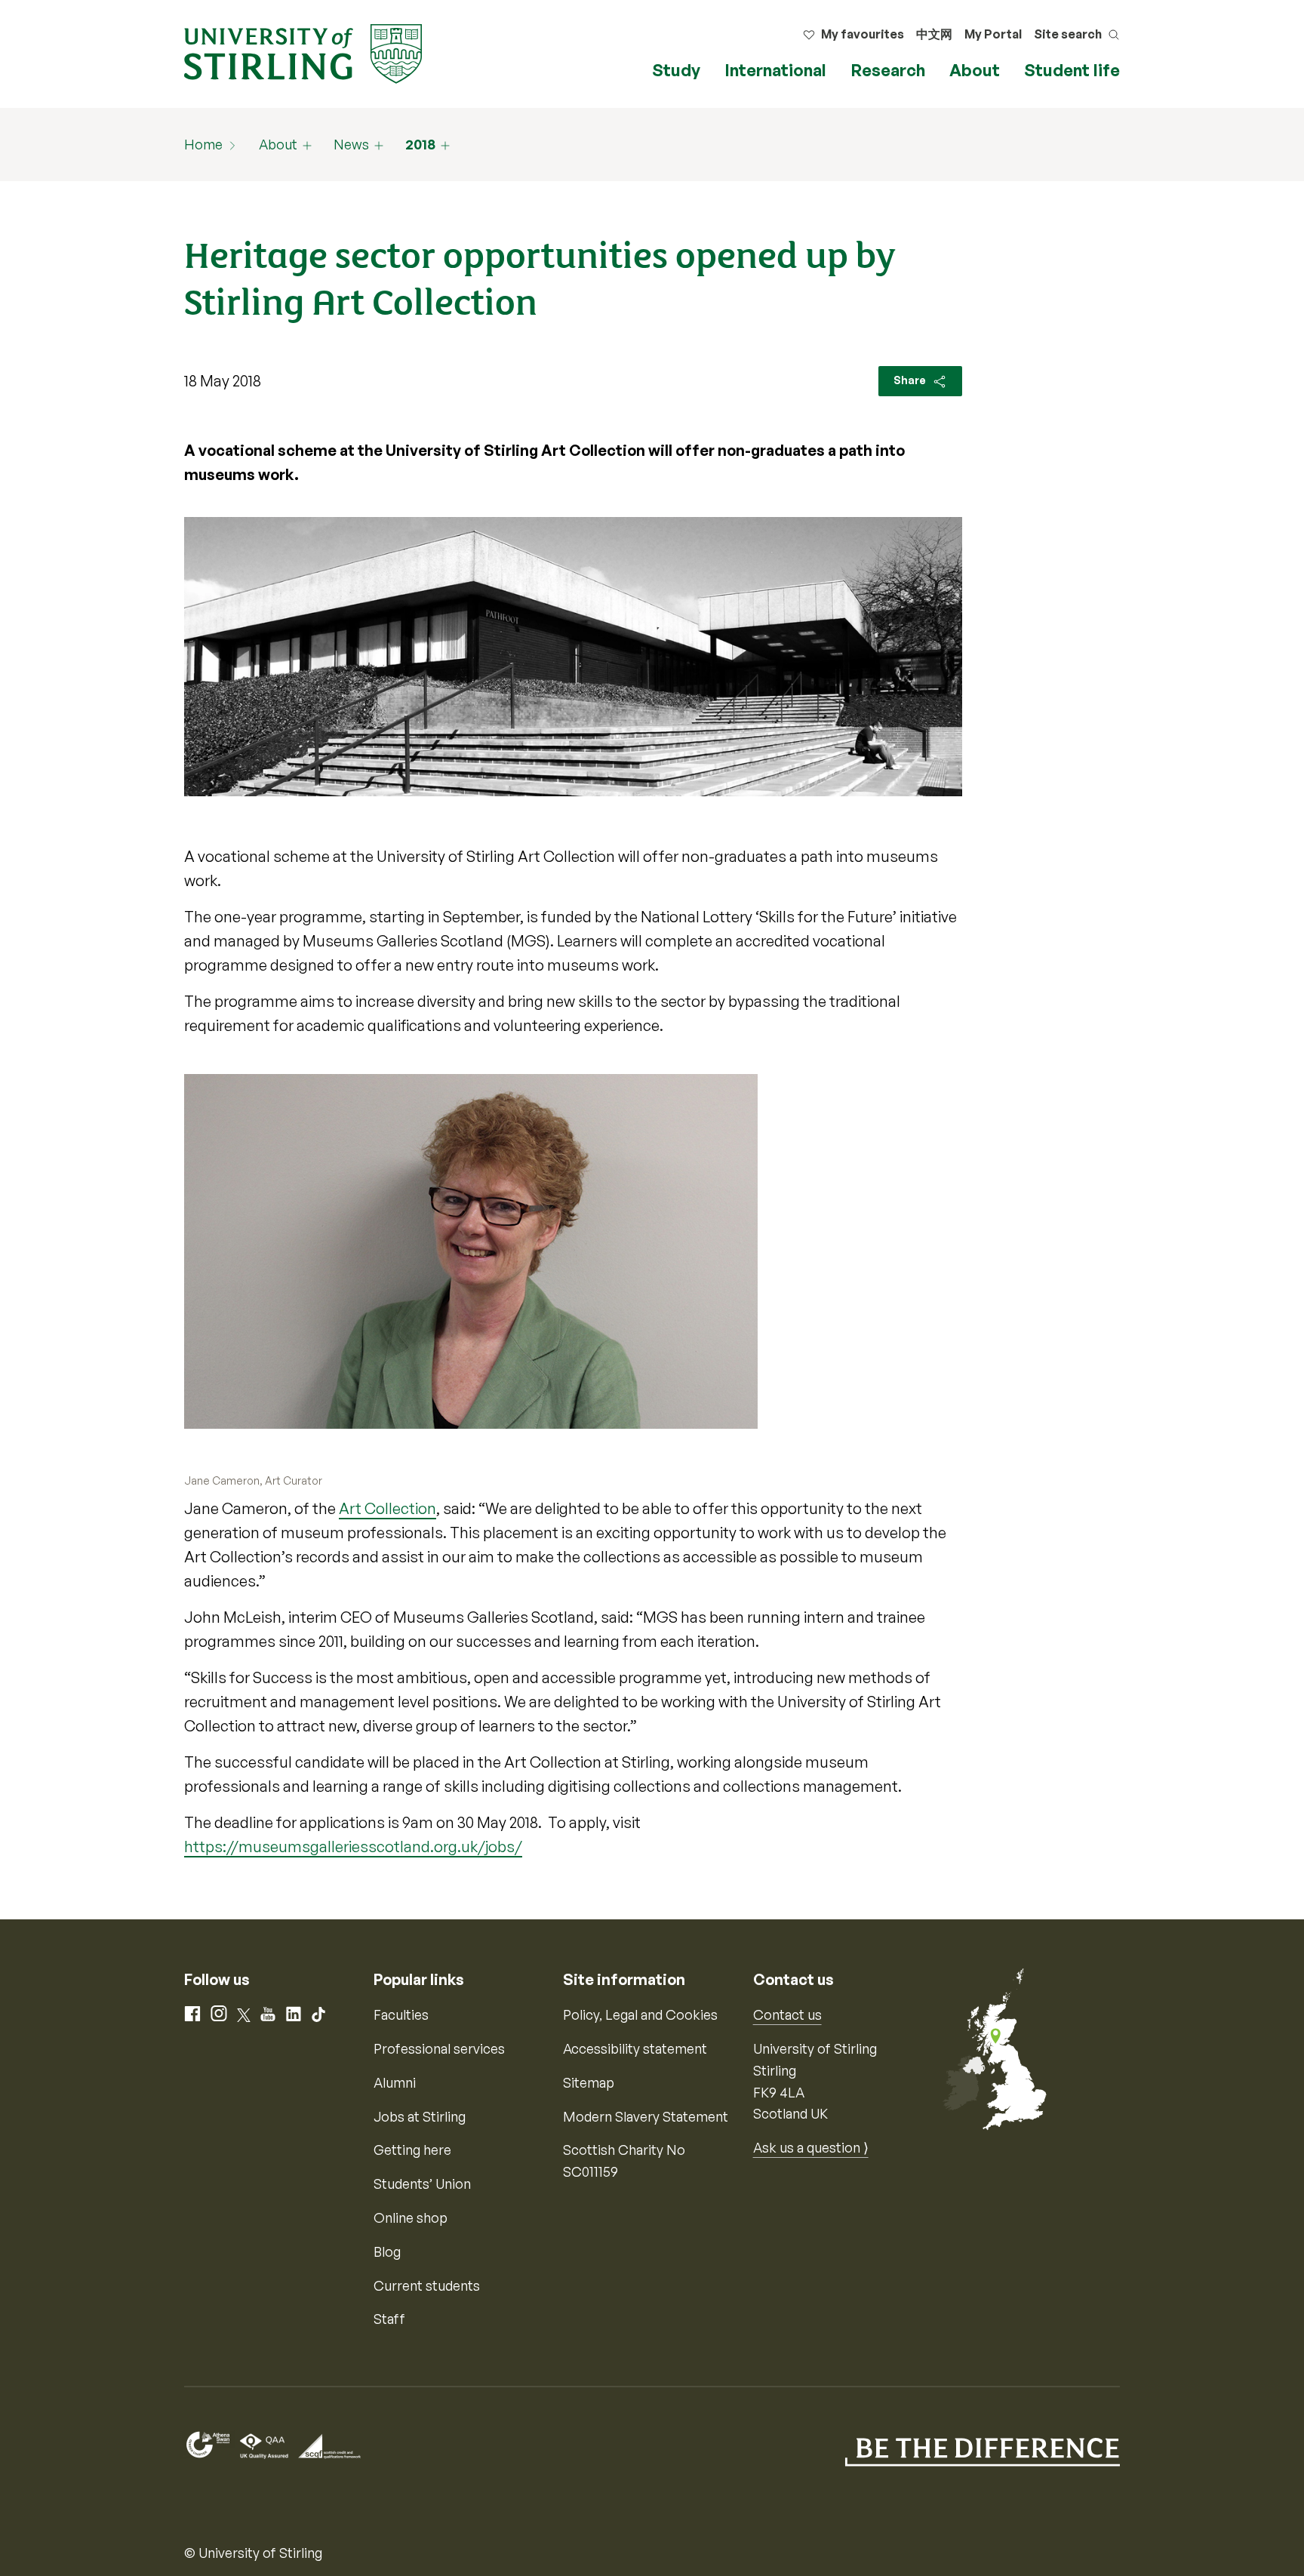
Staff (389, 2319)
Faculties (401, 2014)
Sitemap (589, 2082)
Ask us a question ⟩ (811, 2147)
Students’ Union (422, 2184)
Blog (387, 2251)
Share (911, 380)
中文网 (934, 34)
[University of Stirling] (303, 52)
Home (203, 144)
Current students (427, 2285)
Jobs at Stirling (420, 2116)
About (975, 70)
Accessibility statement (635, 2048)
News (351, 144)
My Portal (993, 34)
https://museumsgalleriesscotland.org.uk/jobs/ (353, 1847)
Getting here (412, 2150)
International (775, 70)
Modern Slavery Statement (646, 2116)
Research (888, 70)
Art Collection (388, 1508)
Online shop (411, 2217)
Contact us (787, 2014)
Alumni (395, 2082)
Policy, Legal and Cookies (640, 2014)
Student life (1072, 70)
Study (676, 70)
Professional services (439, 2048)
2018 (420, 144)
